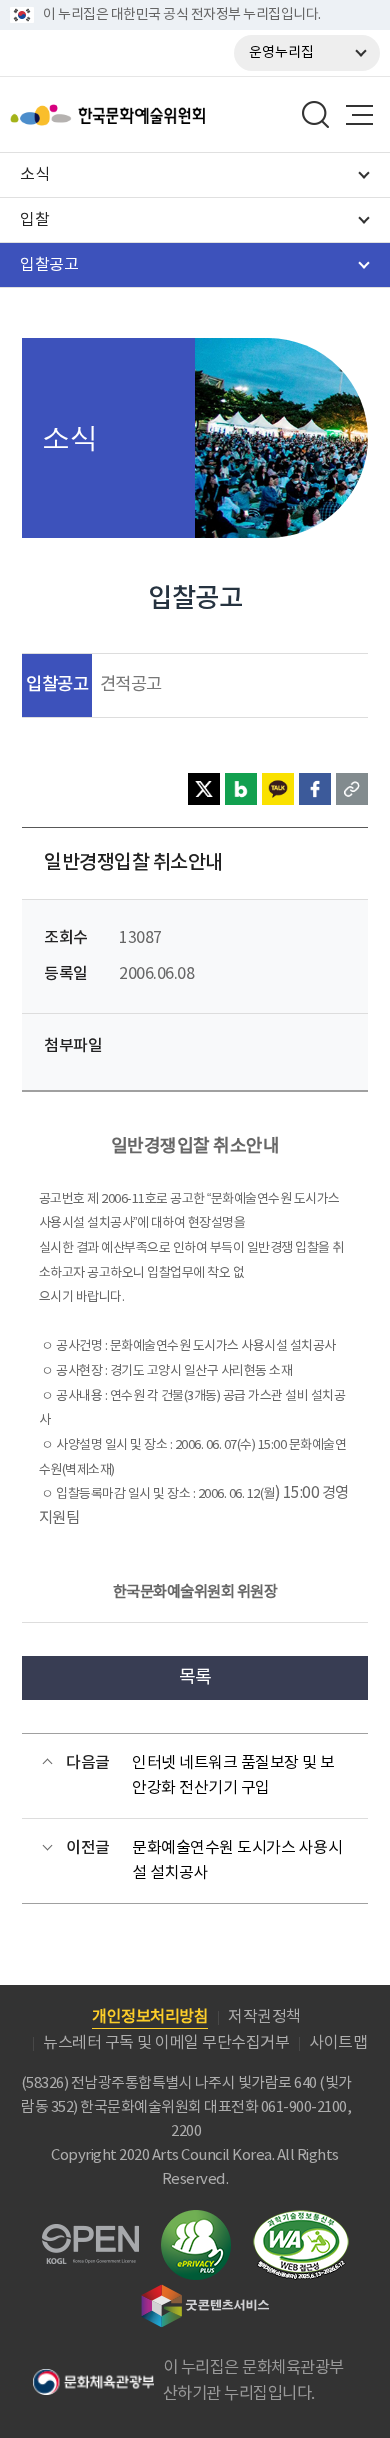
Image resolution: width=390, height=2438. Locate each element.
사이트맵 (338, 2043)
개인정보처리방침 (150, 2017)
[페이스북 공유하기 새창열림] (315, 789)
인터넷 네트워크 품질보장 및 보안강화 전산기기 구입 (233, 1776)
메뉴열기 (359, 115)
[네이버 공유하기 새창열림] (241, 789)
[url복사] (352, 789)
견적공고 (131, 685)
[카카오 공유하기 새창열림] (278, 789)
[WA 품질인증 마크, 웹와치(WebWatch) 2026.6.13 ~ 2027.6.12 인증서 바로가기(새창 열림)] (301, 2219)
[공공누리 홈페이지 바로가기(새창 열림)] (90, 2235)
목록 (195, 1677)
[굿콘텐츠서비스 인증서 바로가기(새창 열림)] (205, 2293)
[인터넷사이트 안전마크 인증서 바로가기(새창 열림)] (196, 2221)
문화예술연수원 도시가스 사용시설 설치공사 (237, 1861)
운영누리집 (281, 53)
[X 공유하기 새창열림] (204, 789)
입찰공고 (57, 684)
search (316, 115)
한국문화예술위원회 (158, 115)
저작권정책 (264, 2017)
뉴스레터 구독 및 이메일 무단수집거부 (166, 2043)
